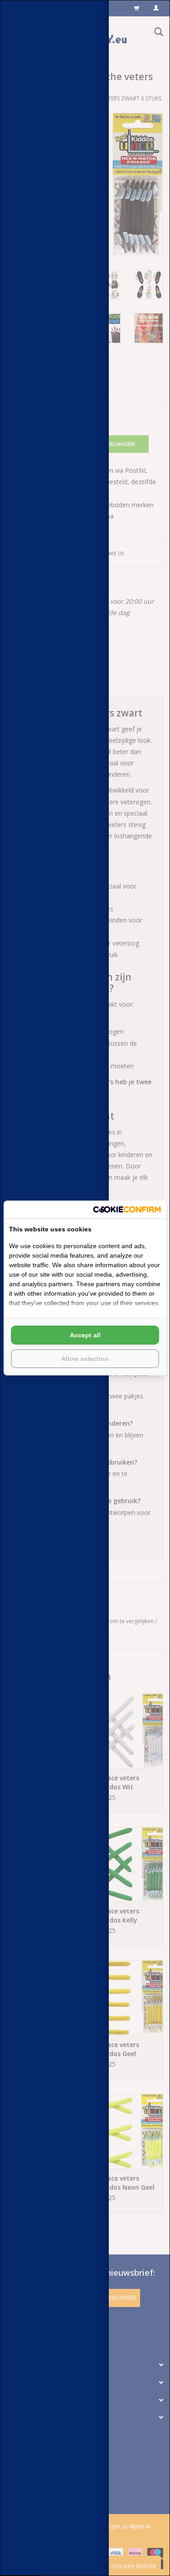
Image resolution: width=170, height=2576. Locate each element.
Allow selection (85, 1359)
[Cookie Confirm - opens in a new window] (127, 1209)
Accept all (85, 1335)
